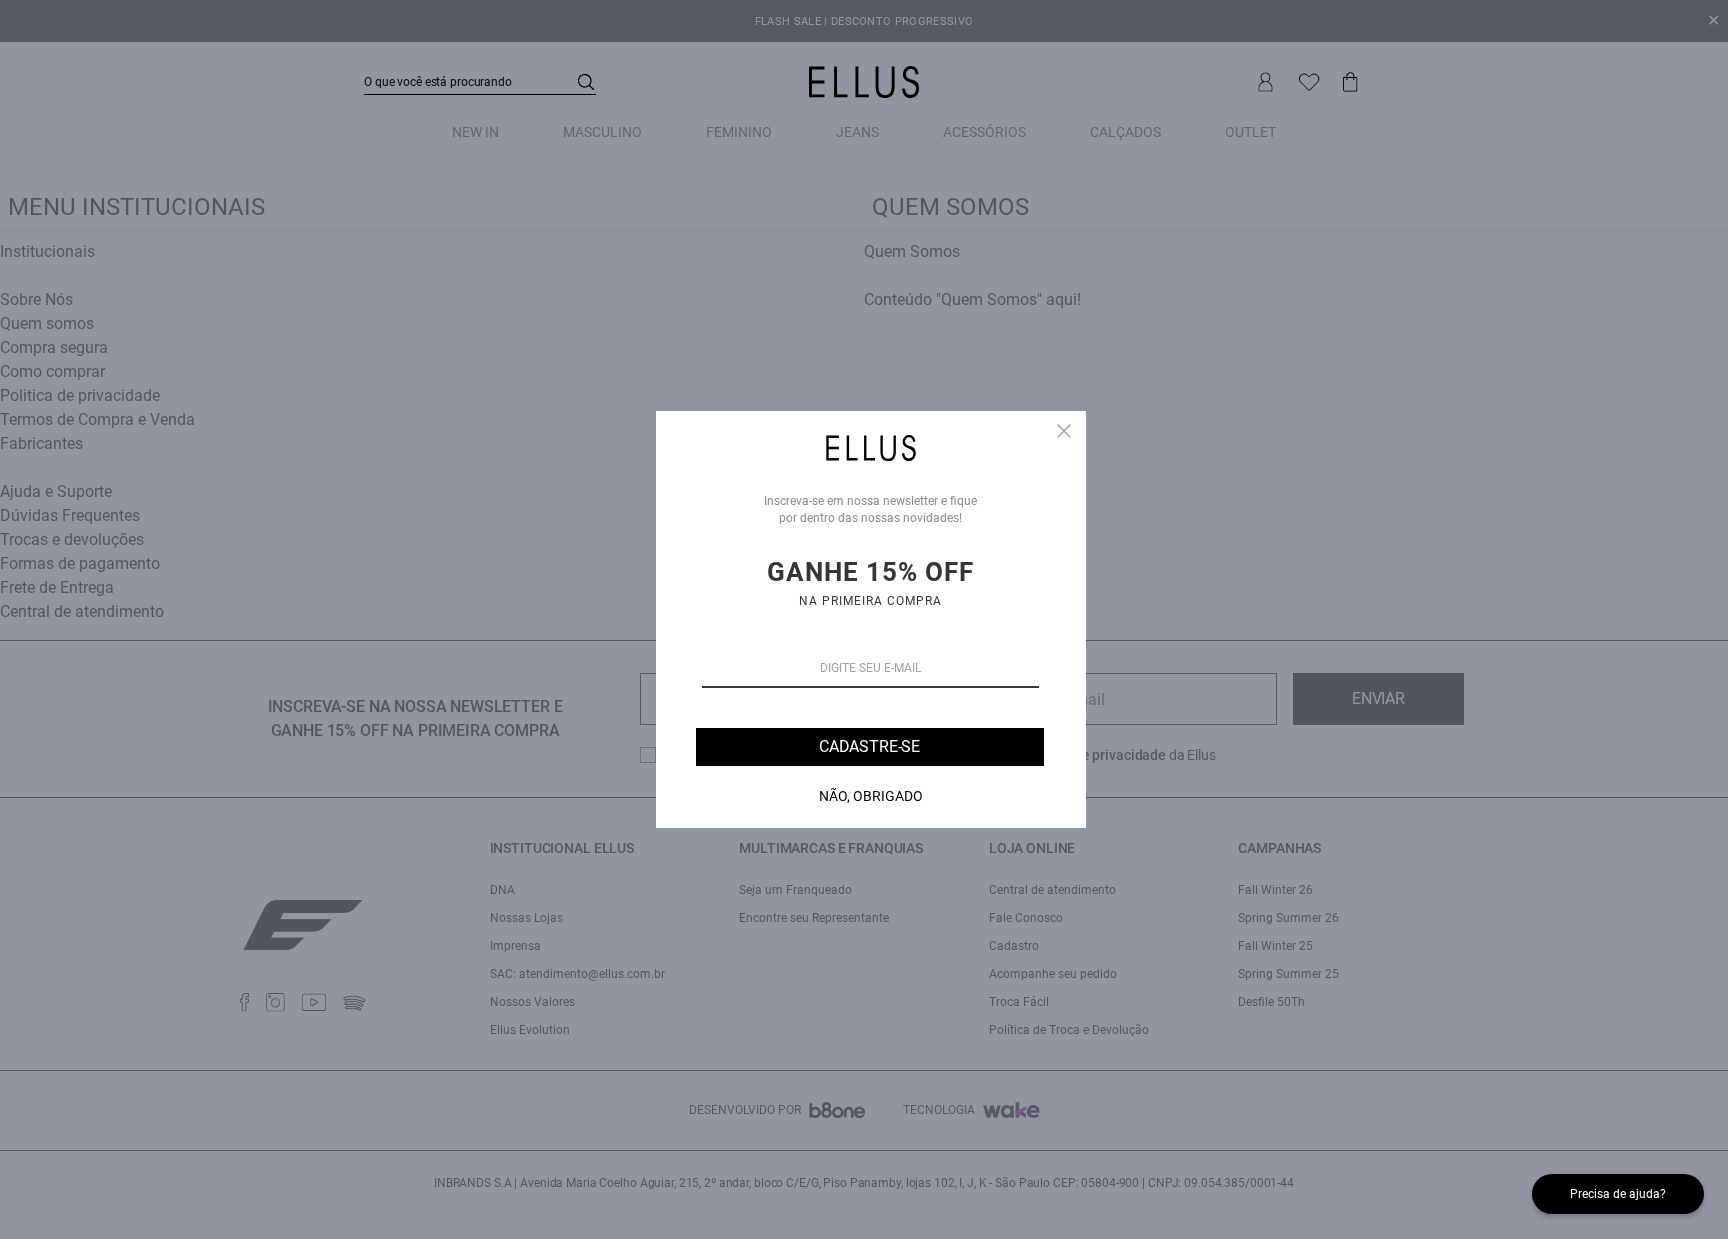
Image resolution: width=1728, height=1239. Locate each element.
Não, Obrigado (871, 796)
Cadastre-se (869, 746)
